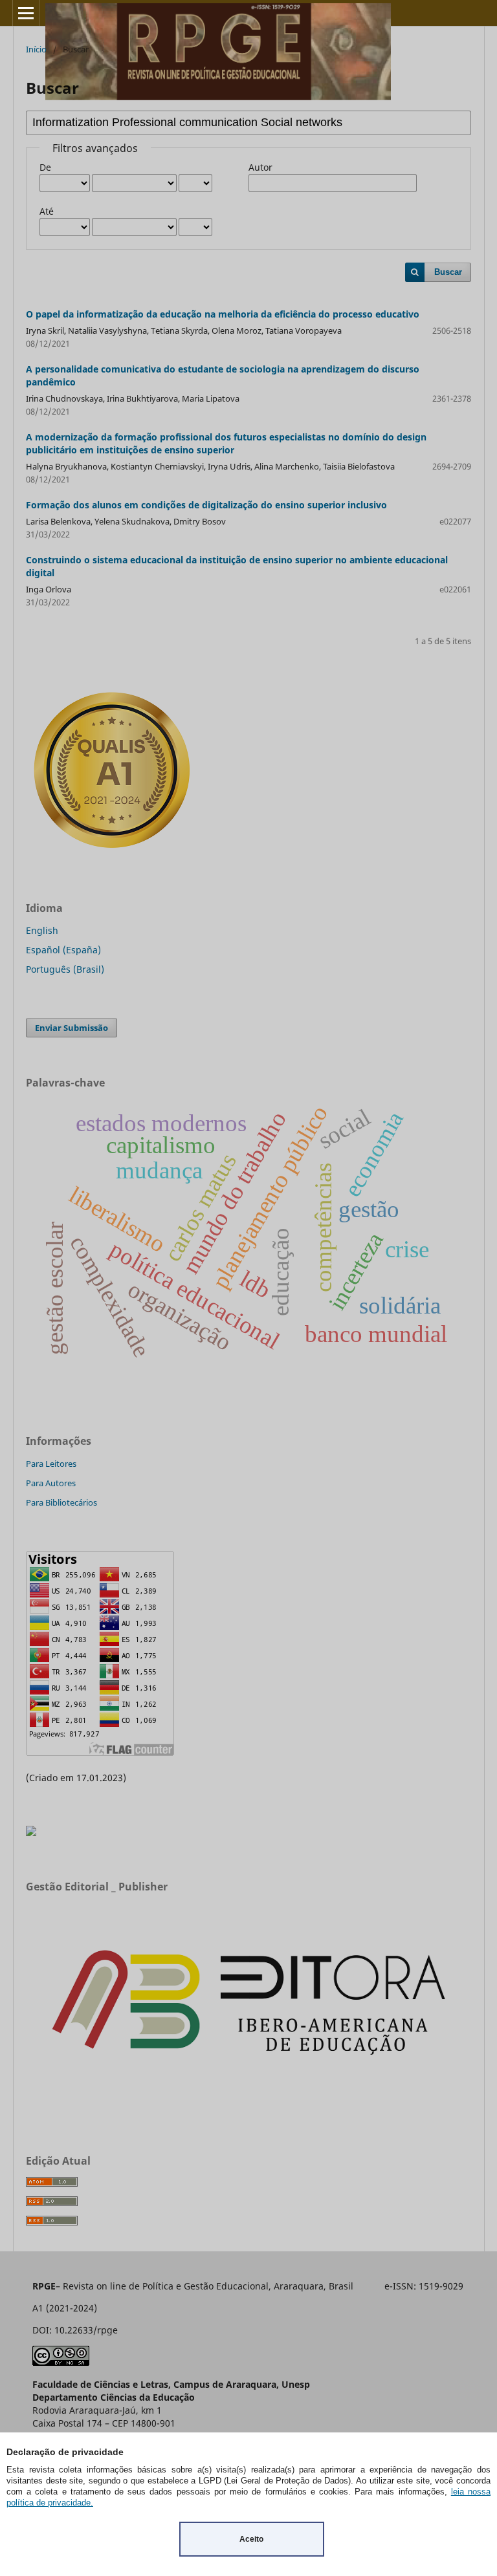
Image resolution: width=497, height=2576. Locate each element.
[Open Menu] (26, 13)
